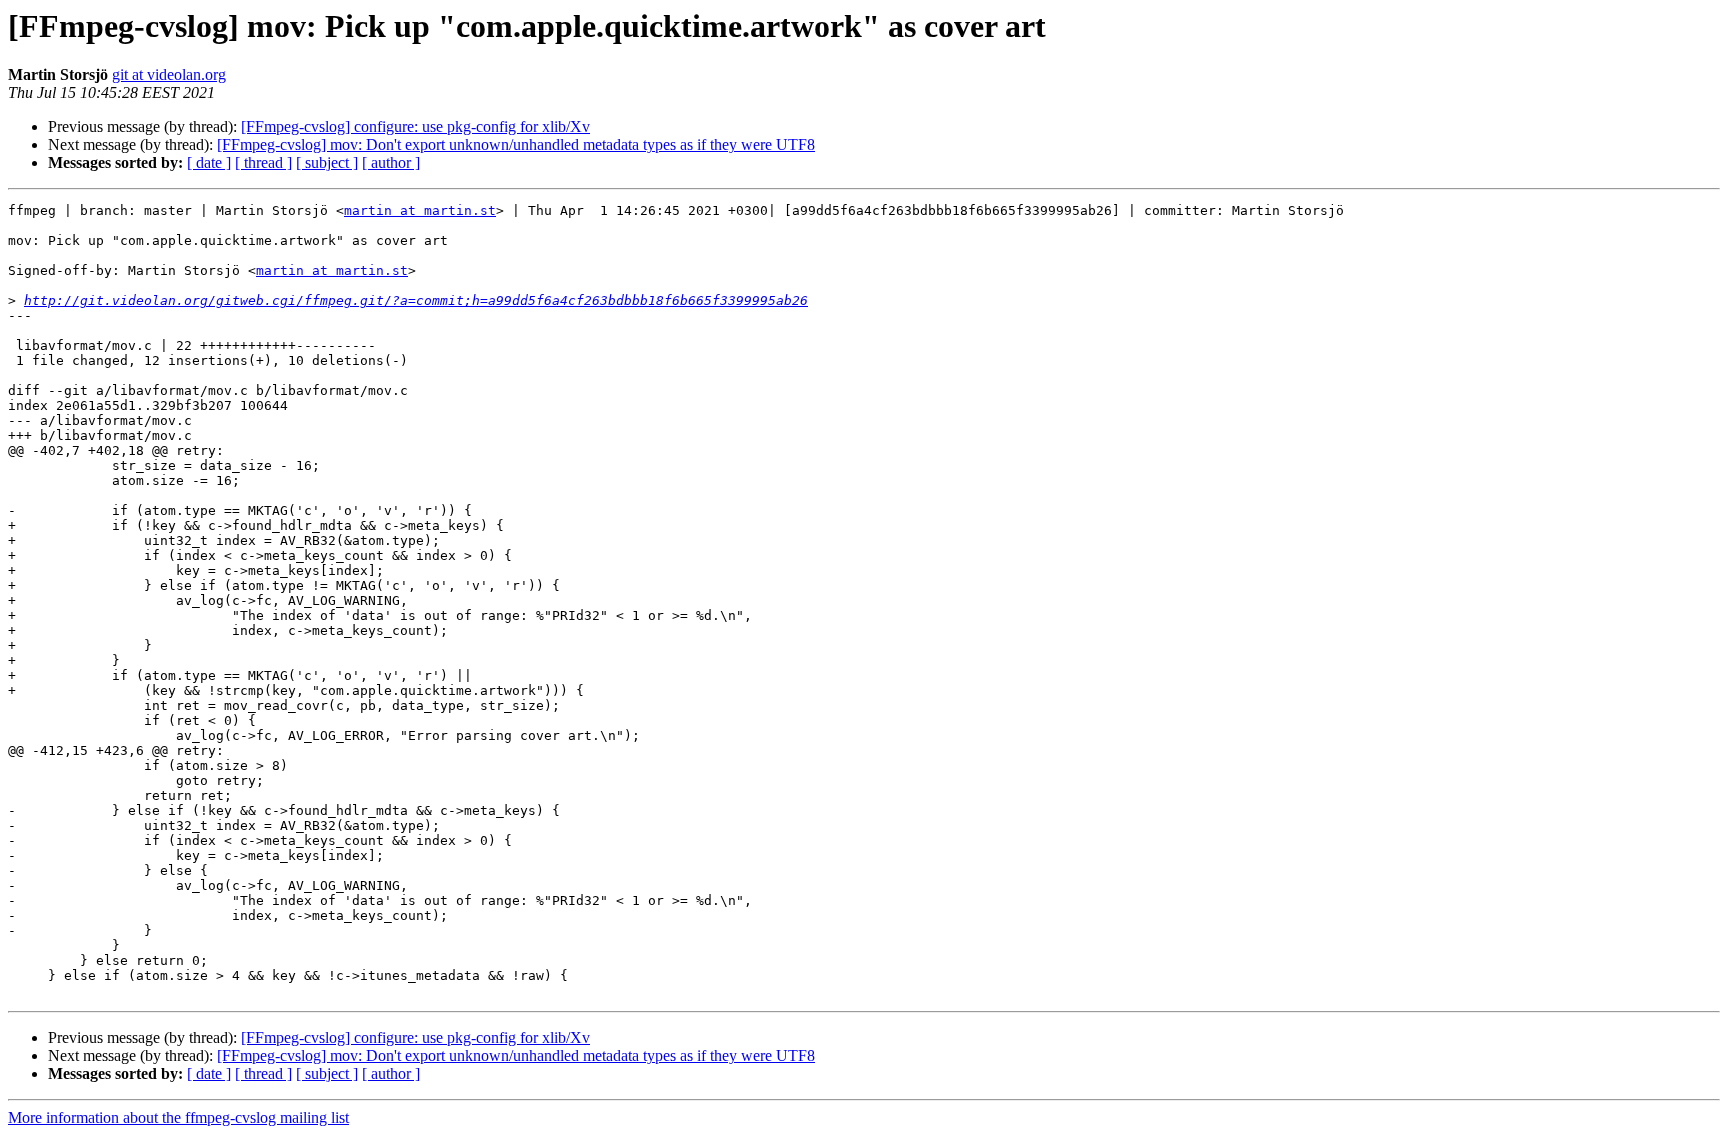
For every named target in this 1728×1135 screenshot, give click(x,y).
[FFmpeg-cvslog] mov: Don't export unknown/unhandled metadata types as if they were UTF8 (516, 144)
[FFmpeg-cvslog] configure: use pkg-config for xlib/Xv (415, 126)
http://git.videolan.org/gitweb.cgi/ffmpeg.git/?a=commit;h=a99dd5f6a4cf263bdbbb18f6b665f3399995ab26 (416, 300)
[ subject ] (327, 162)
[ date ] (209, 162)
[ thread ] (263, 162)
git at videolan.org (169, 74)
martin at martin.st (420, 210)
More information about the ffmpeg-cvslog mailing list (178, 1117)
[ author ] (391, 162)
